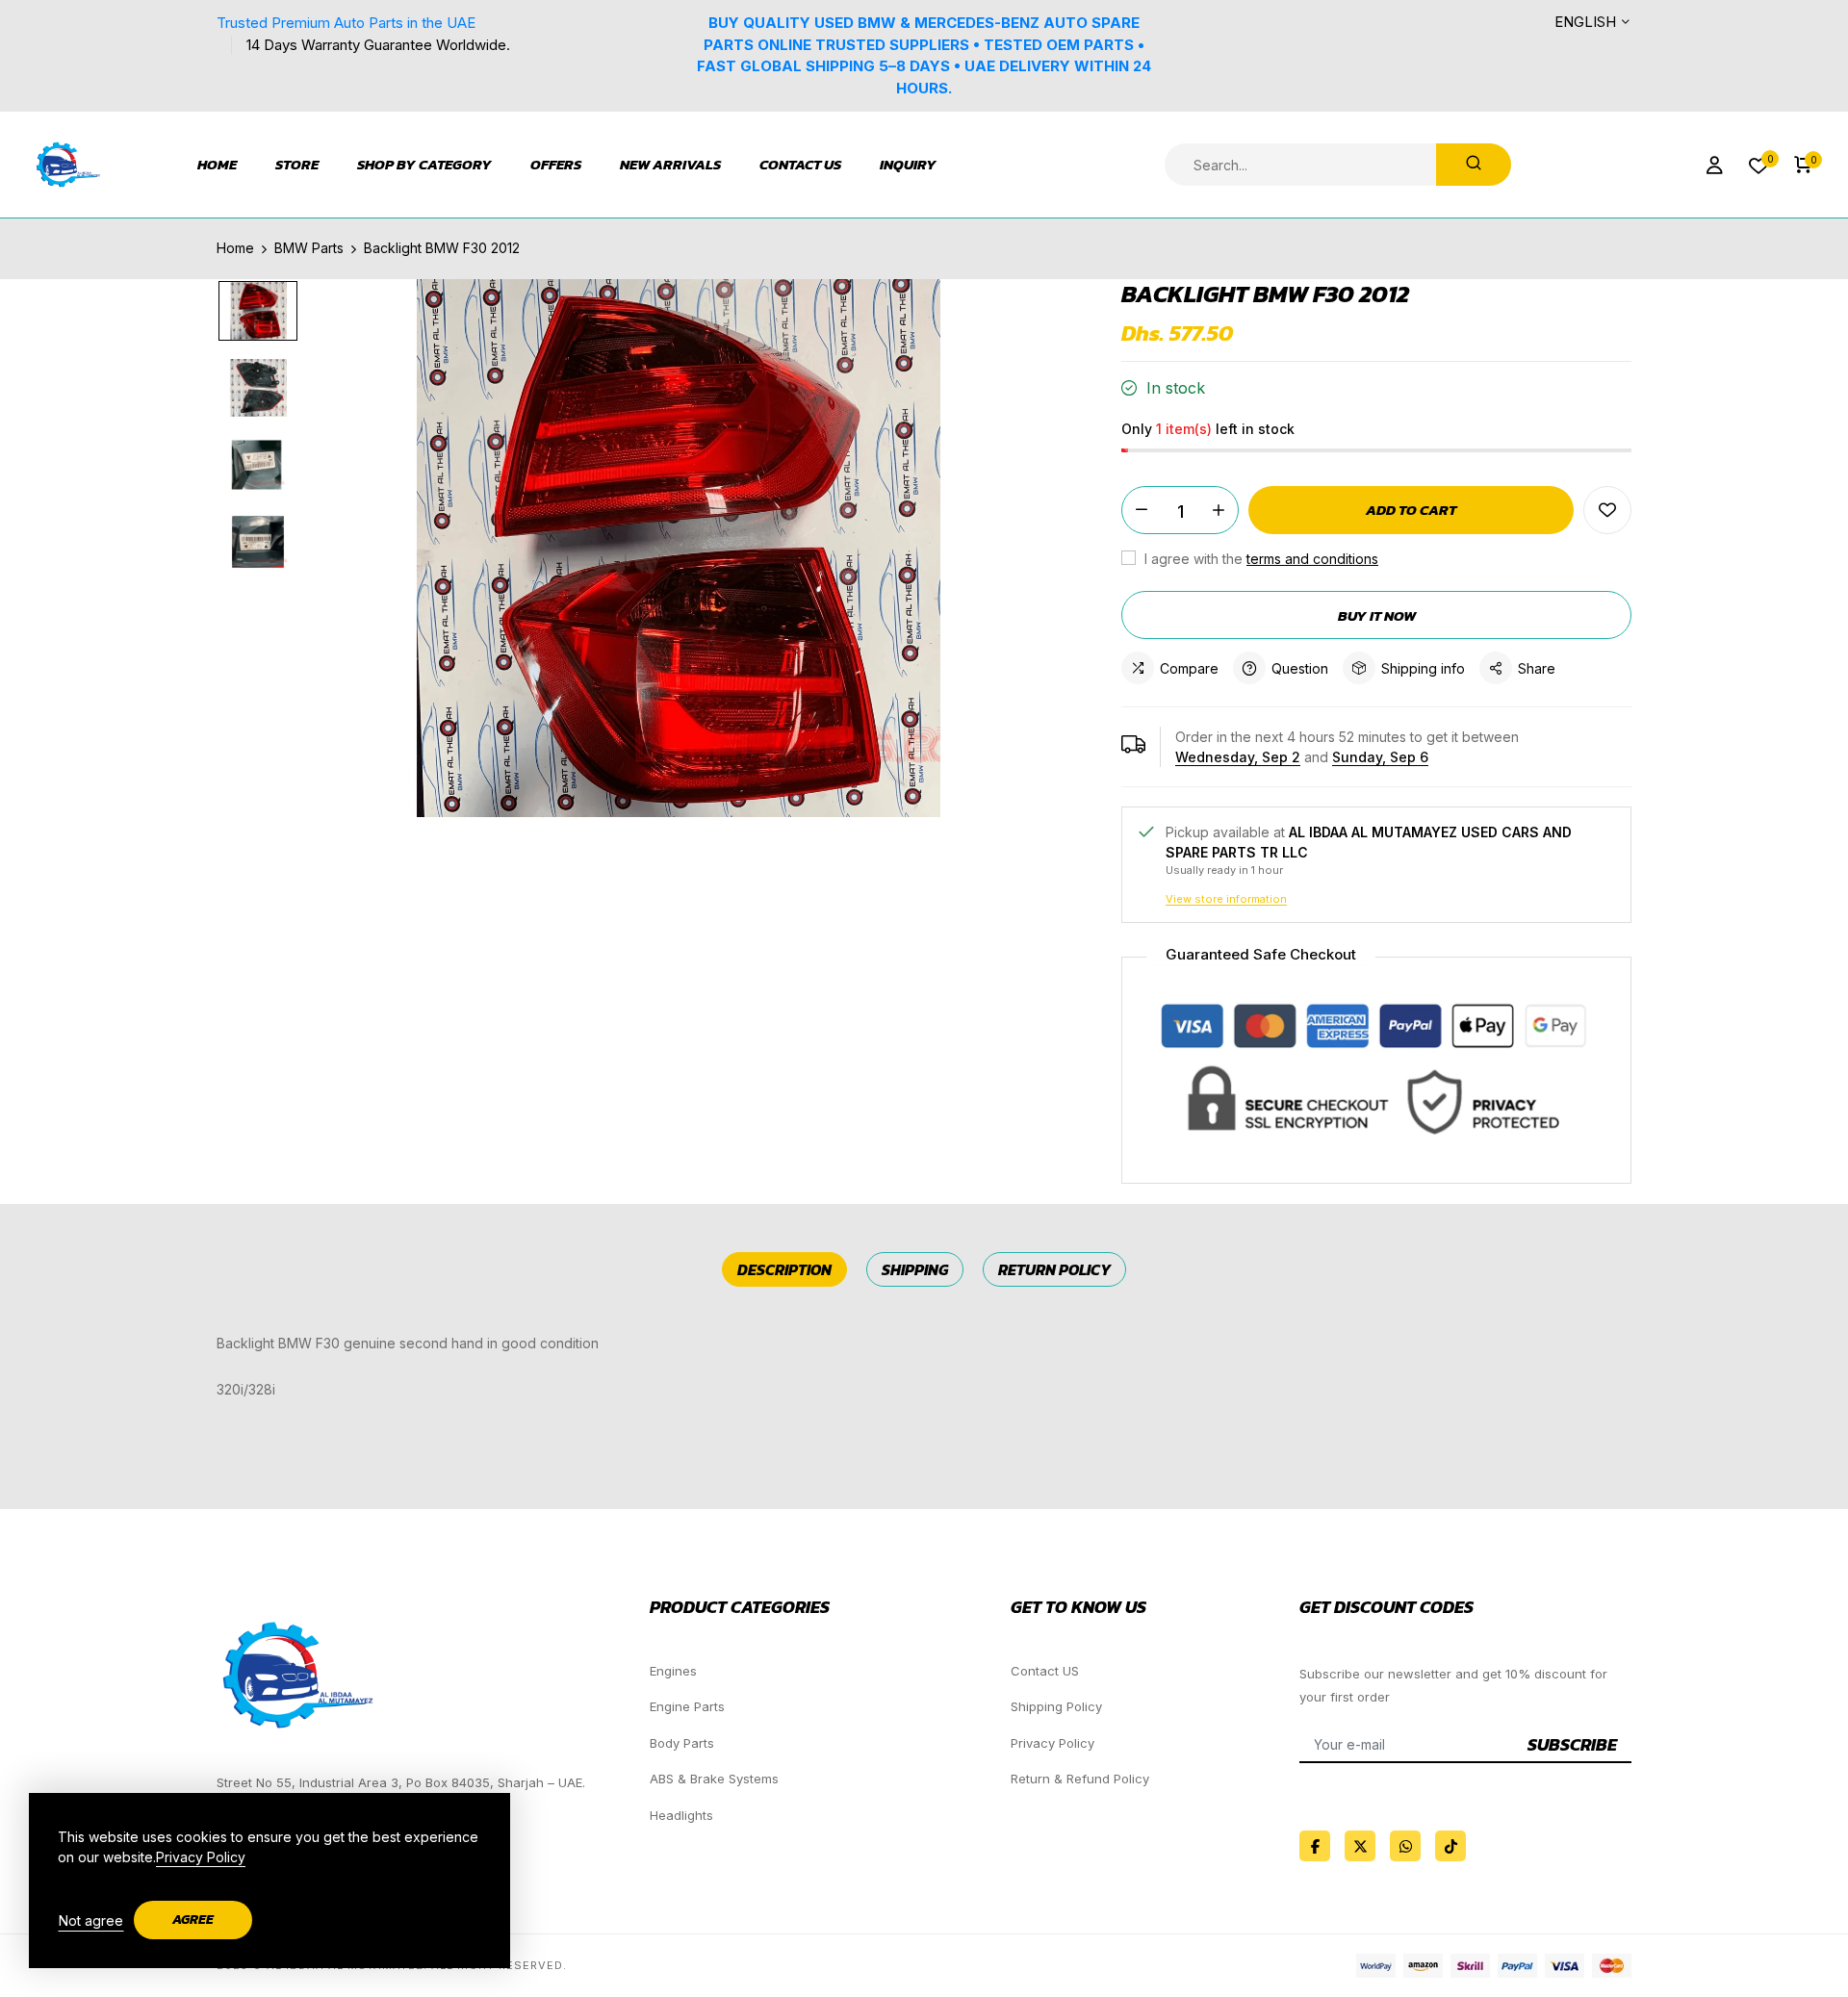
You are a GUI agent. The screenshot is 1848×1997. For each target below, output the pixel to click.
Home (217, 165)
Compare (1189, 668)
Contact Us (800, 165)
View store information (1226, 899)
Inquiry (908, 165)
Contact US (1045, 1671)
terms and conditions (1312, 559)
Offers (556, 165)
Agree (193, 1920)
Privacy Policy (1052, 1743)
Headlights (681, 1815)
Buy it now (1377, 615)
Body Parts (682, 1743)
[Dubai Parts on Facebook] (1315, 1846)
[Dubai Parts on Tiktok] (1450, 1846)
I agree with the (1259, 559)
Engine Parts (687, 1706)
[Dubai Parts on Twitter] (1360, 1846)
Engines (673, 1671)
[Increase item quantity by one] (1219, 510)
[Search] (1474, 165)
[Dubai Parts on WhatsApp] (1405, 1846)
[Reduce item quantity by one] (1142, 510)
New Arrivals (670, 165)
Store (297, 165)
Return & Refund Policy (1080, 1779)
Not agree (91, 1920)
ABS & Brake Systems (714, 1779)
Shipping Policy (1056, 1706)
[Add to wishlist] (1607, 510)
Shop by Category (424, 165)
